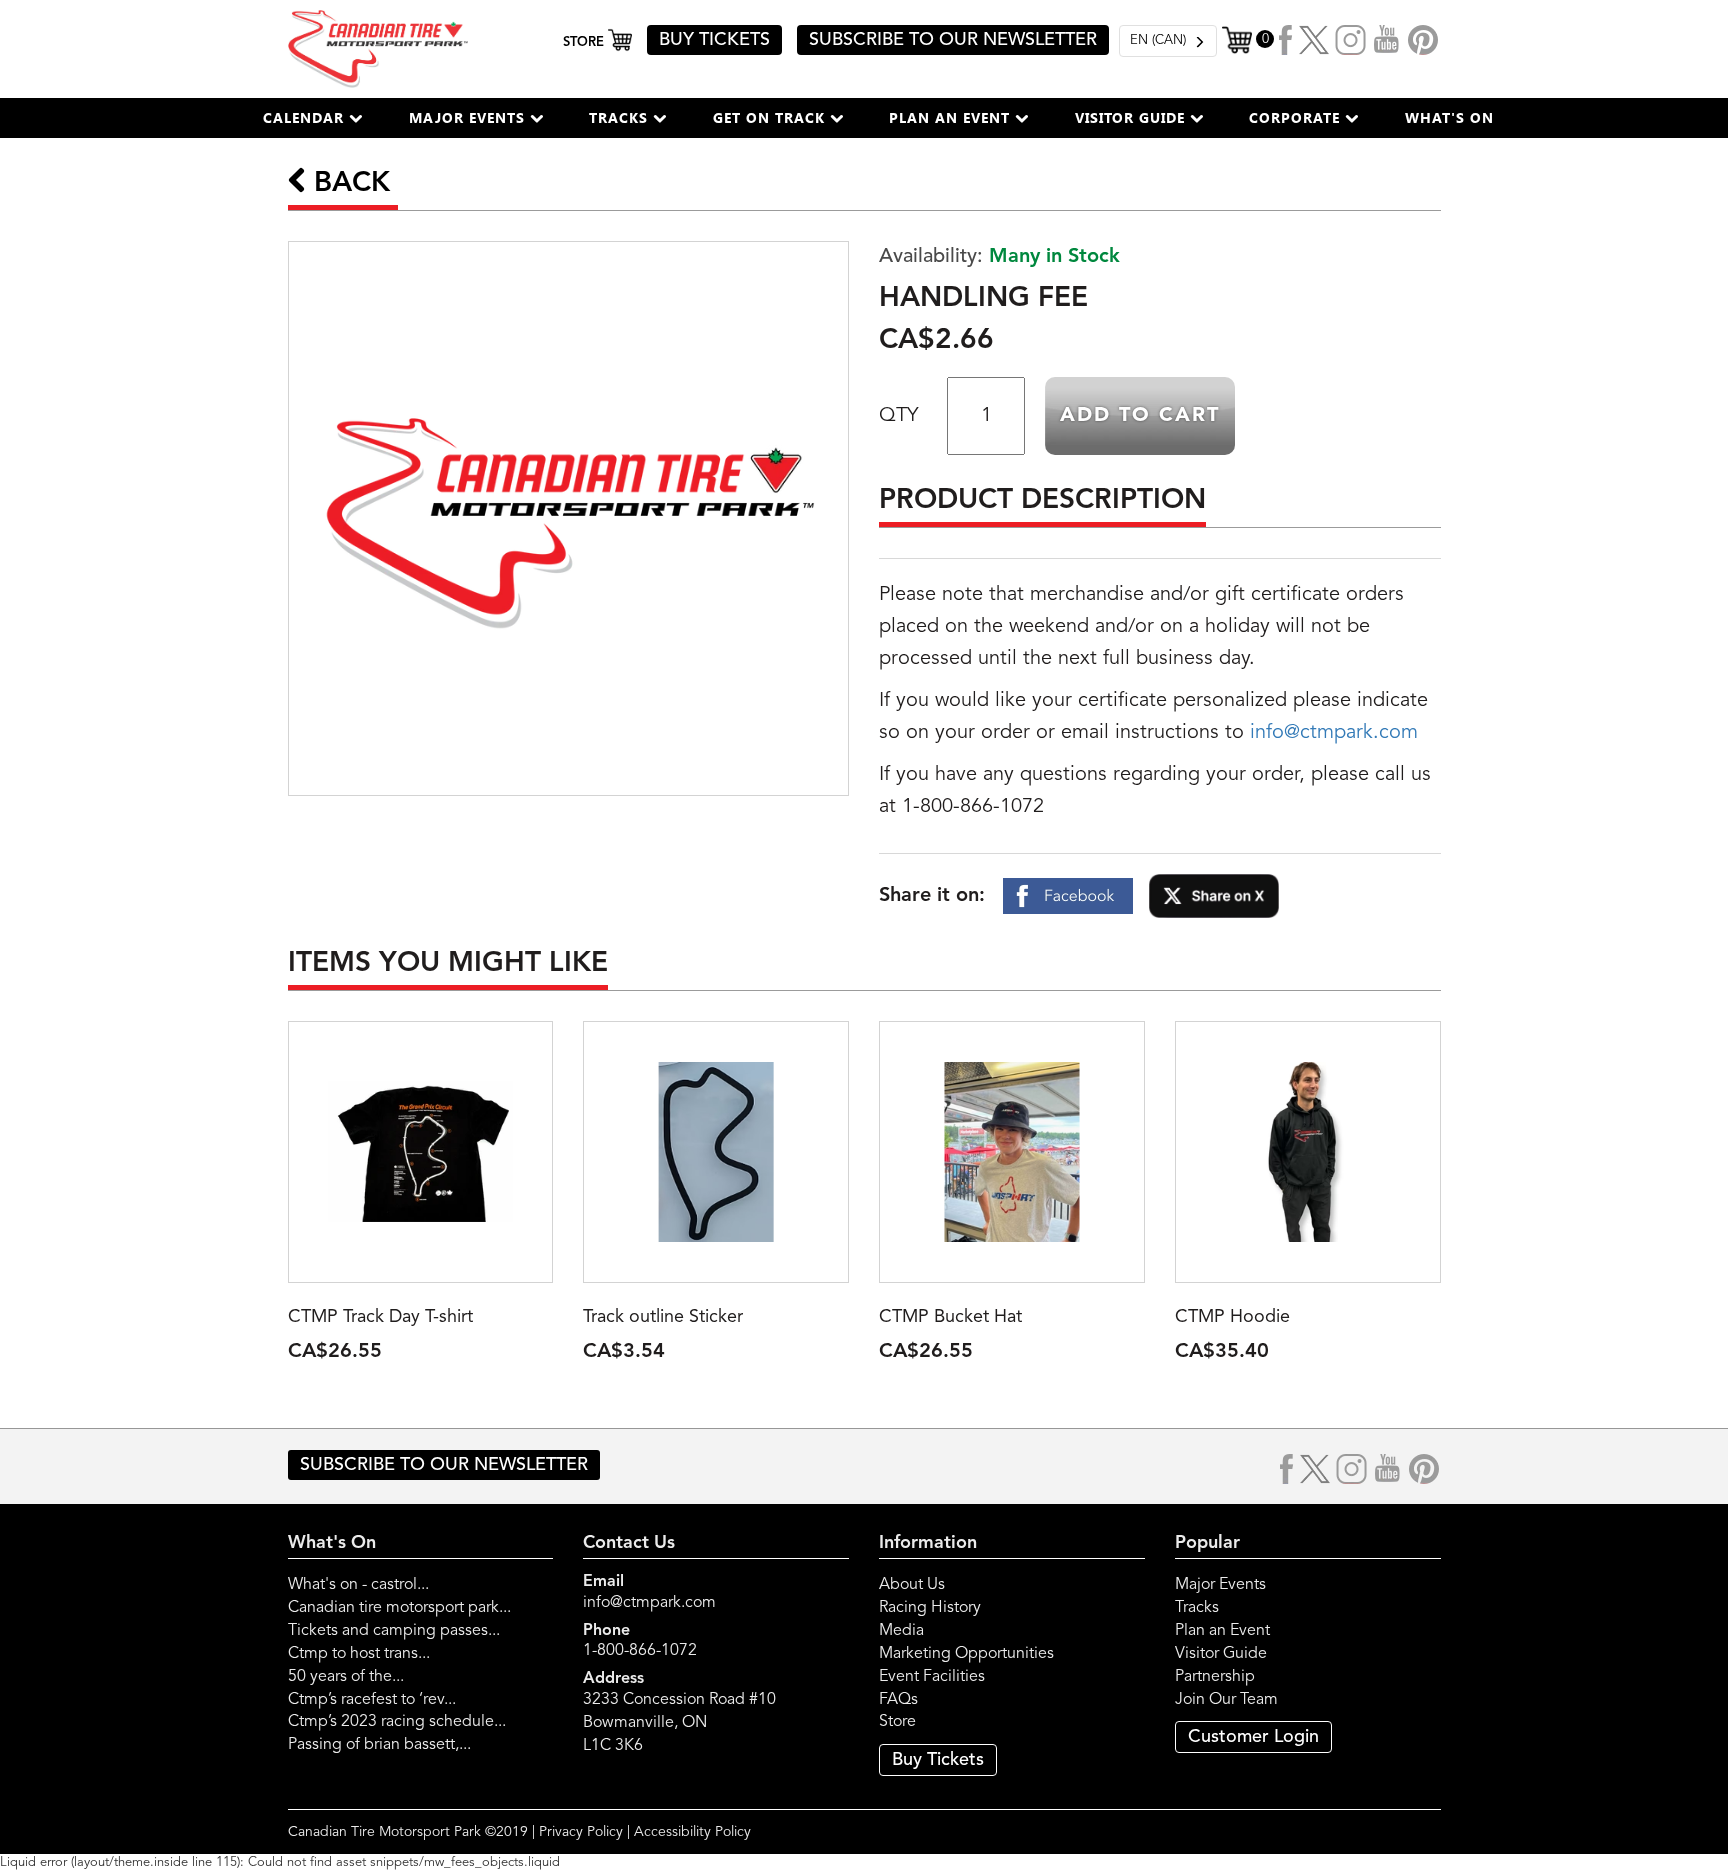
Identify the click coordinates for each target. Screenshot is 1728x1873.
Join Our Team (1226, 1700)
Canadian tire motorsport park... (399, 1608)
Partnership (1215, 1677)
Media (901, 1631)
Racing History (930, 1608)
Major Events (1220, 1585)
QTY (898, 416)
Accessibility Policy (692, 1832)
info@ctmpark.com (1334, 733)
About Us (912, 1585)
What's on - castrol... (358, 1585)
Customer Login (1253, 1737)
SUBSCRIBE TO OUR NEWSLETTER (953, 40)
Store (897, 1722)
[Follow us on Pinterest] (1423, 40)
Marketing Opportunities (966, 1654)
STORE (585, 42)
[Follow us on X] (1314, 40)
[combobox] (1168, 41)
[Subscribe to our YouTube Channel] (1387, 40)
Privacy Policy (581, 1832)
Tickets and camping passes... (394, 1631)
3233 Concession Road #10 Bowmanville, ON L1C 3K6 (679, 1723)
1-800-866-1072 (640, 1651)
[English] (1168, 41)
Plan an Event (1222, 1631)
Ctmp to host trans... (359, 1654)
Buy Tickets (938, 1760)
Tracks (1197, 1608)
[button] (313, 118)
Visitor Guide (1221, 1654)
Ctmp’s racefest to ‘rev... (372, 1700)
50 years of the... (346, 1677)
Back (348, 184)
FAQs (898, 1700)
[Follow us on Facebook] (1286, 40)
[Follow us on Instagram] (1351, 40)
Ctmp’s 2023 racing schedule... (397, 1722)
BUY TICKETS (714, 40)
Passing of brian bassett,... (379, 1745)
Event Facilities (932, 1677)
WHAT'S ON (1449, 117)
